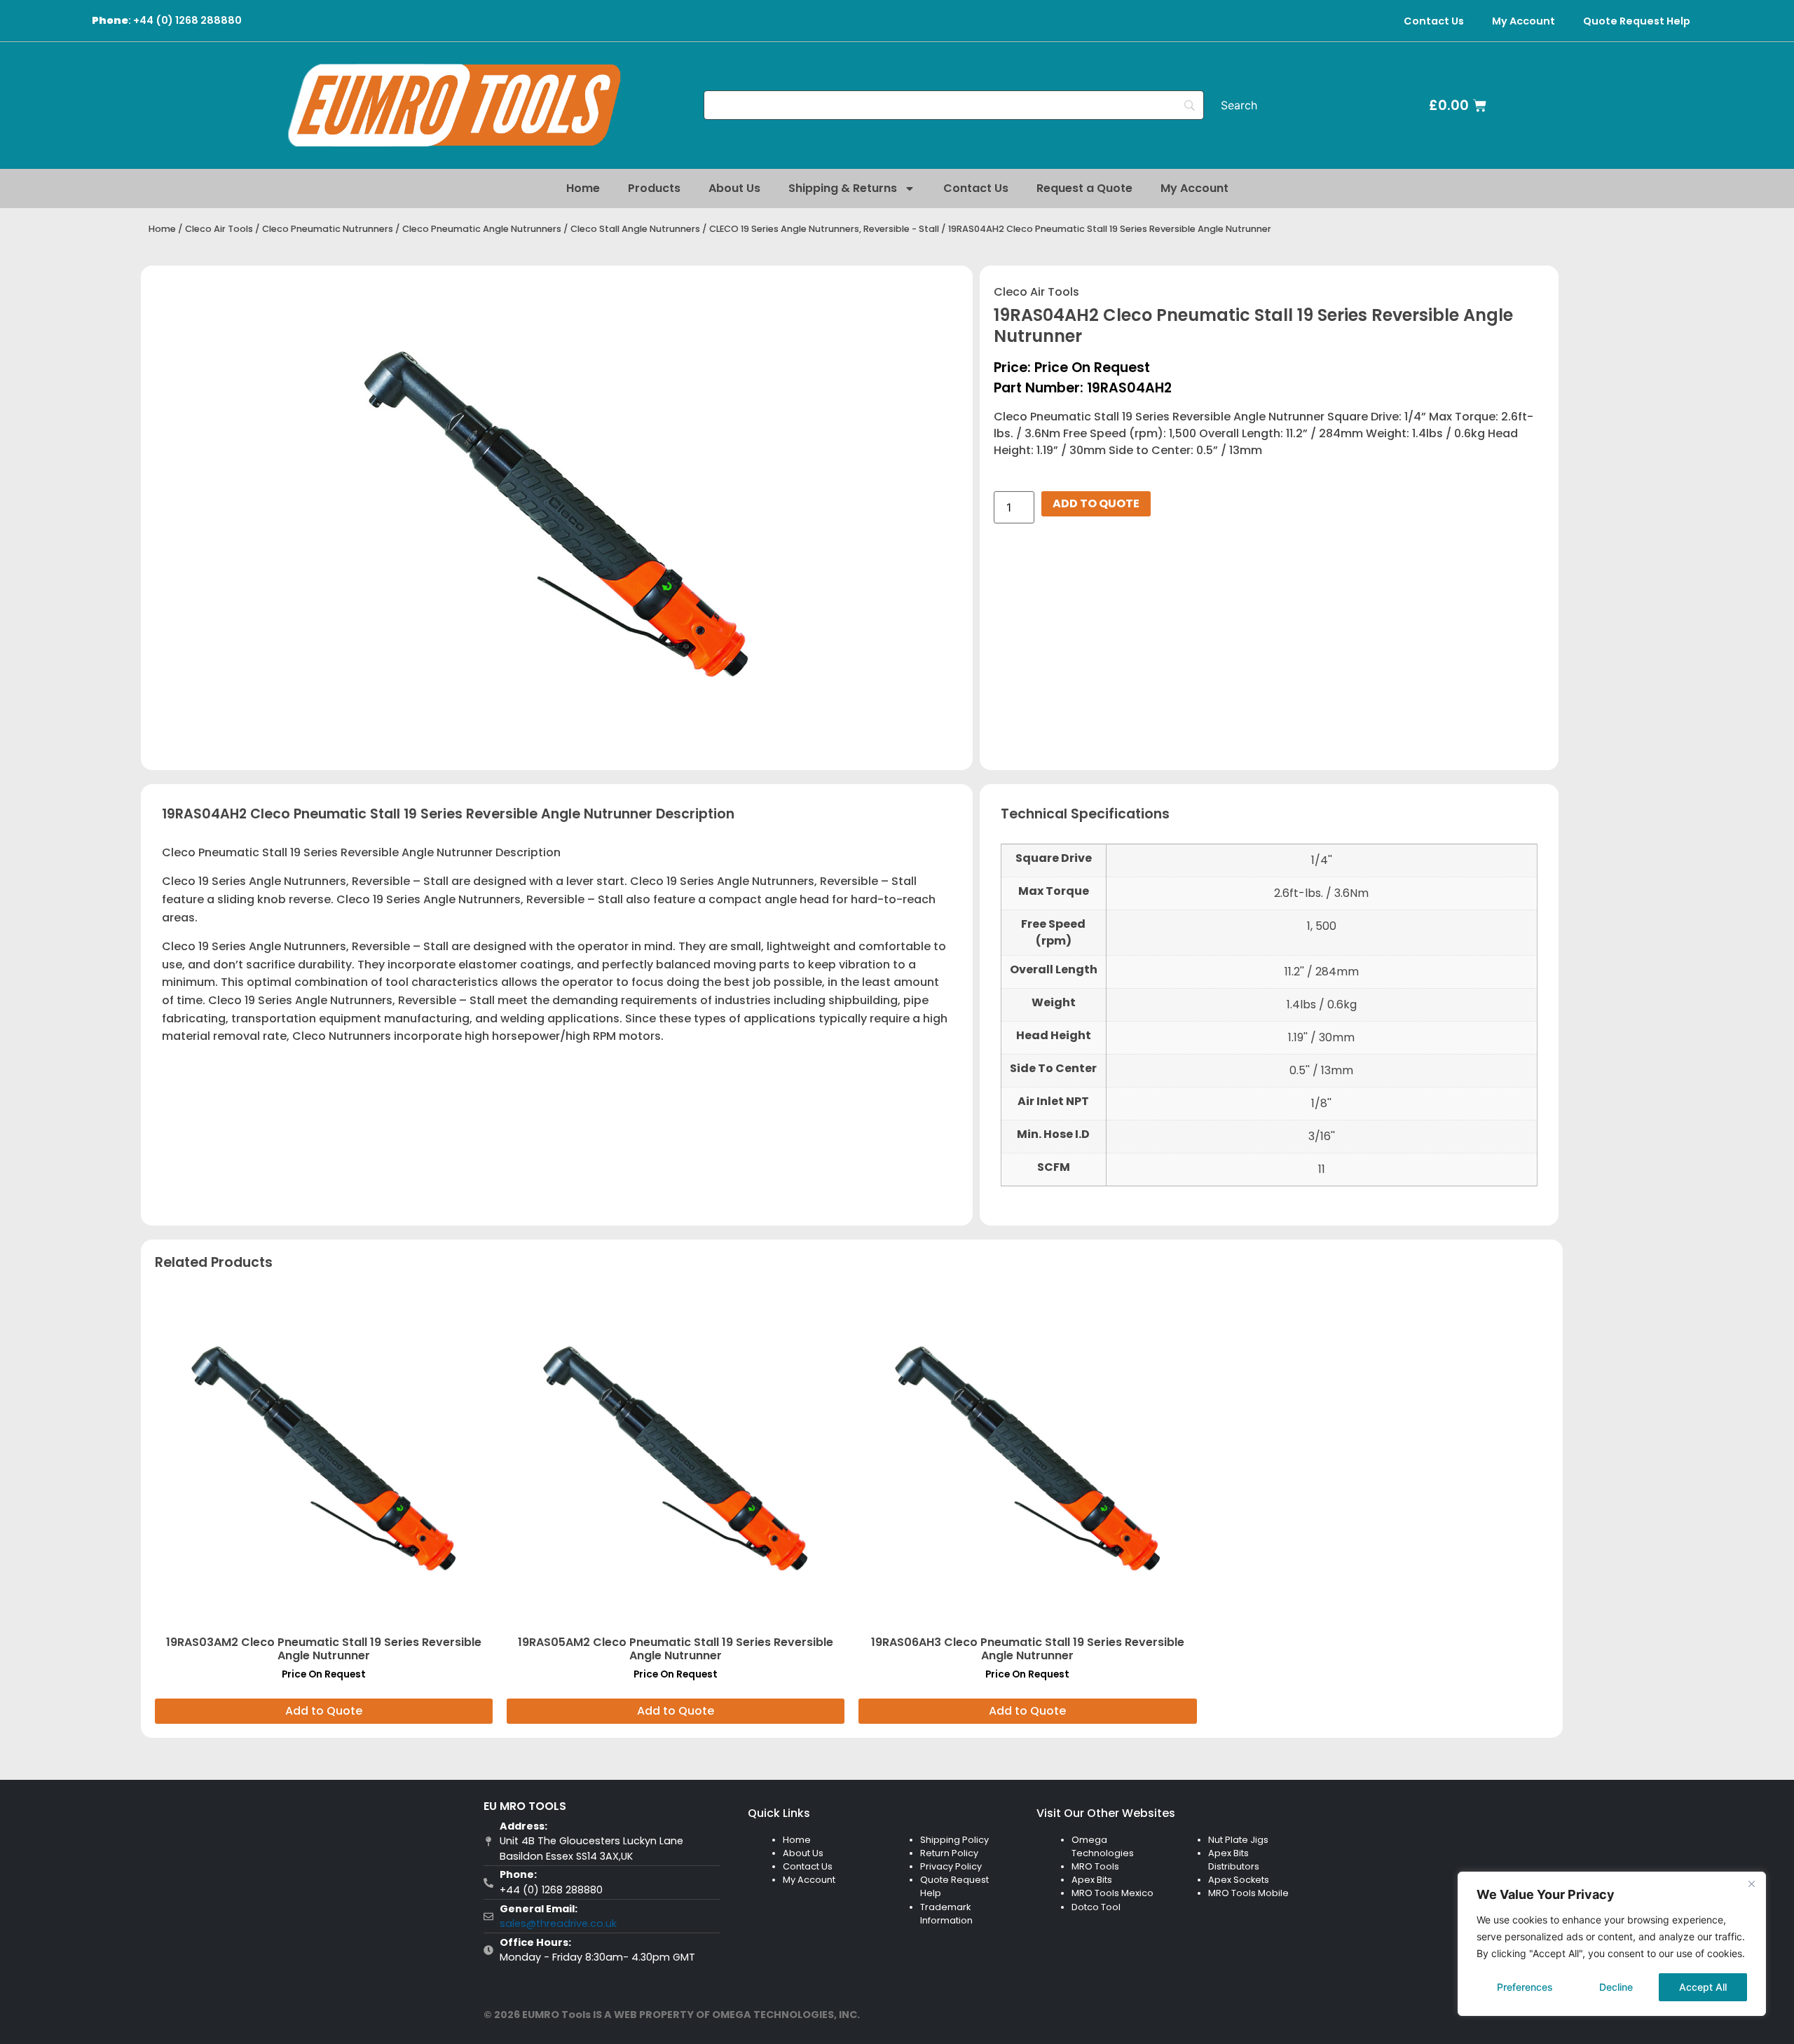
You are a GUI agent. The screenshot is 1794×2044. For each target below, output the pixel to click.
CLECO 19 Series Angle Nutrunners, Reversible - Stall (824, 229)
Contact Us (1434, 21)
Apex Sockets (1239, 1880)
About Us (734, 188)
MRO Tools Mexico (1112, 1893)
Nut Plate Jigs (1238, 1840)
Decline (1616, 1987)
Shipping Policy (954, 1840)
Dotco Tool (1096, 1907)
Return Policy (949, 1853)
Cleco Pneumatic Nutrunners (328, 229)
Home (583, 188)
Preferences (1525, 1987)
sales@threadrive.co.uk (558, 1923)
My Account (1523, 21)
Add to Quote (1096, 503)
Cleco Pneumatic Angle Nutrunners (482, 229)
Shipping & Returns (843, 188)
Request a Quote (1084, 188)
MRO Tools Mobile (1248, 1893)
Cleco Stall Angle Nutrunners (635, 229)
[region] (1612, 1944)
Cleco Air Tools (219, 229)
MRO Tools (1095, 1866)
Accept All (1703, 1987)
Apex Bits (1092, 1880)
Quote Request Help (1637, 21)
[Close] (1751, 1884)
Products (654, 188)
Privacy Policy (951, 1866)
